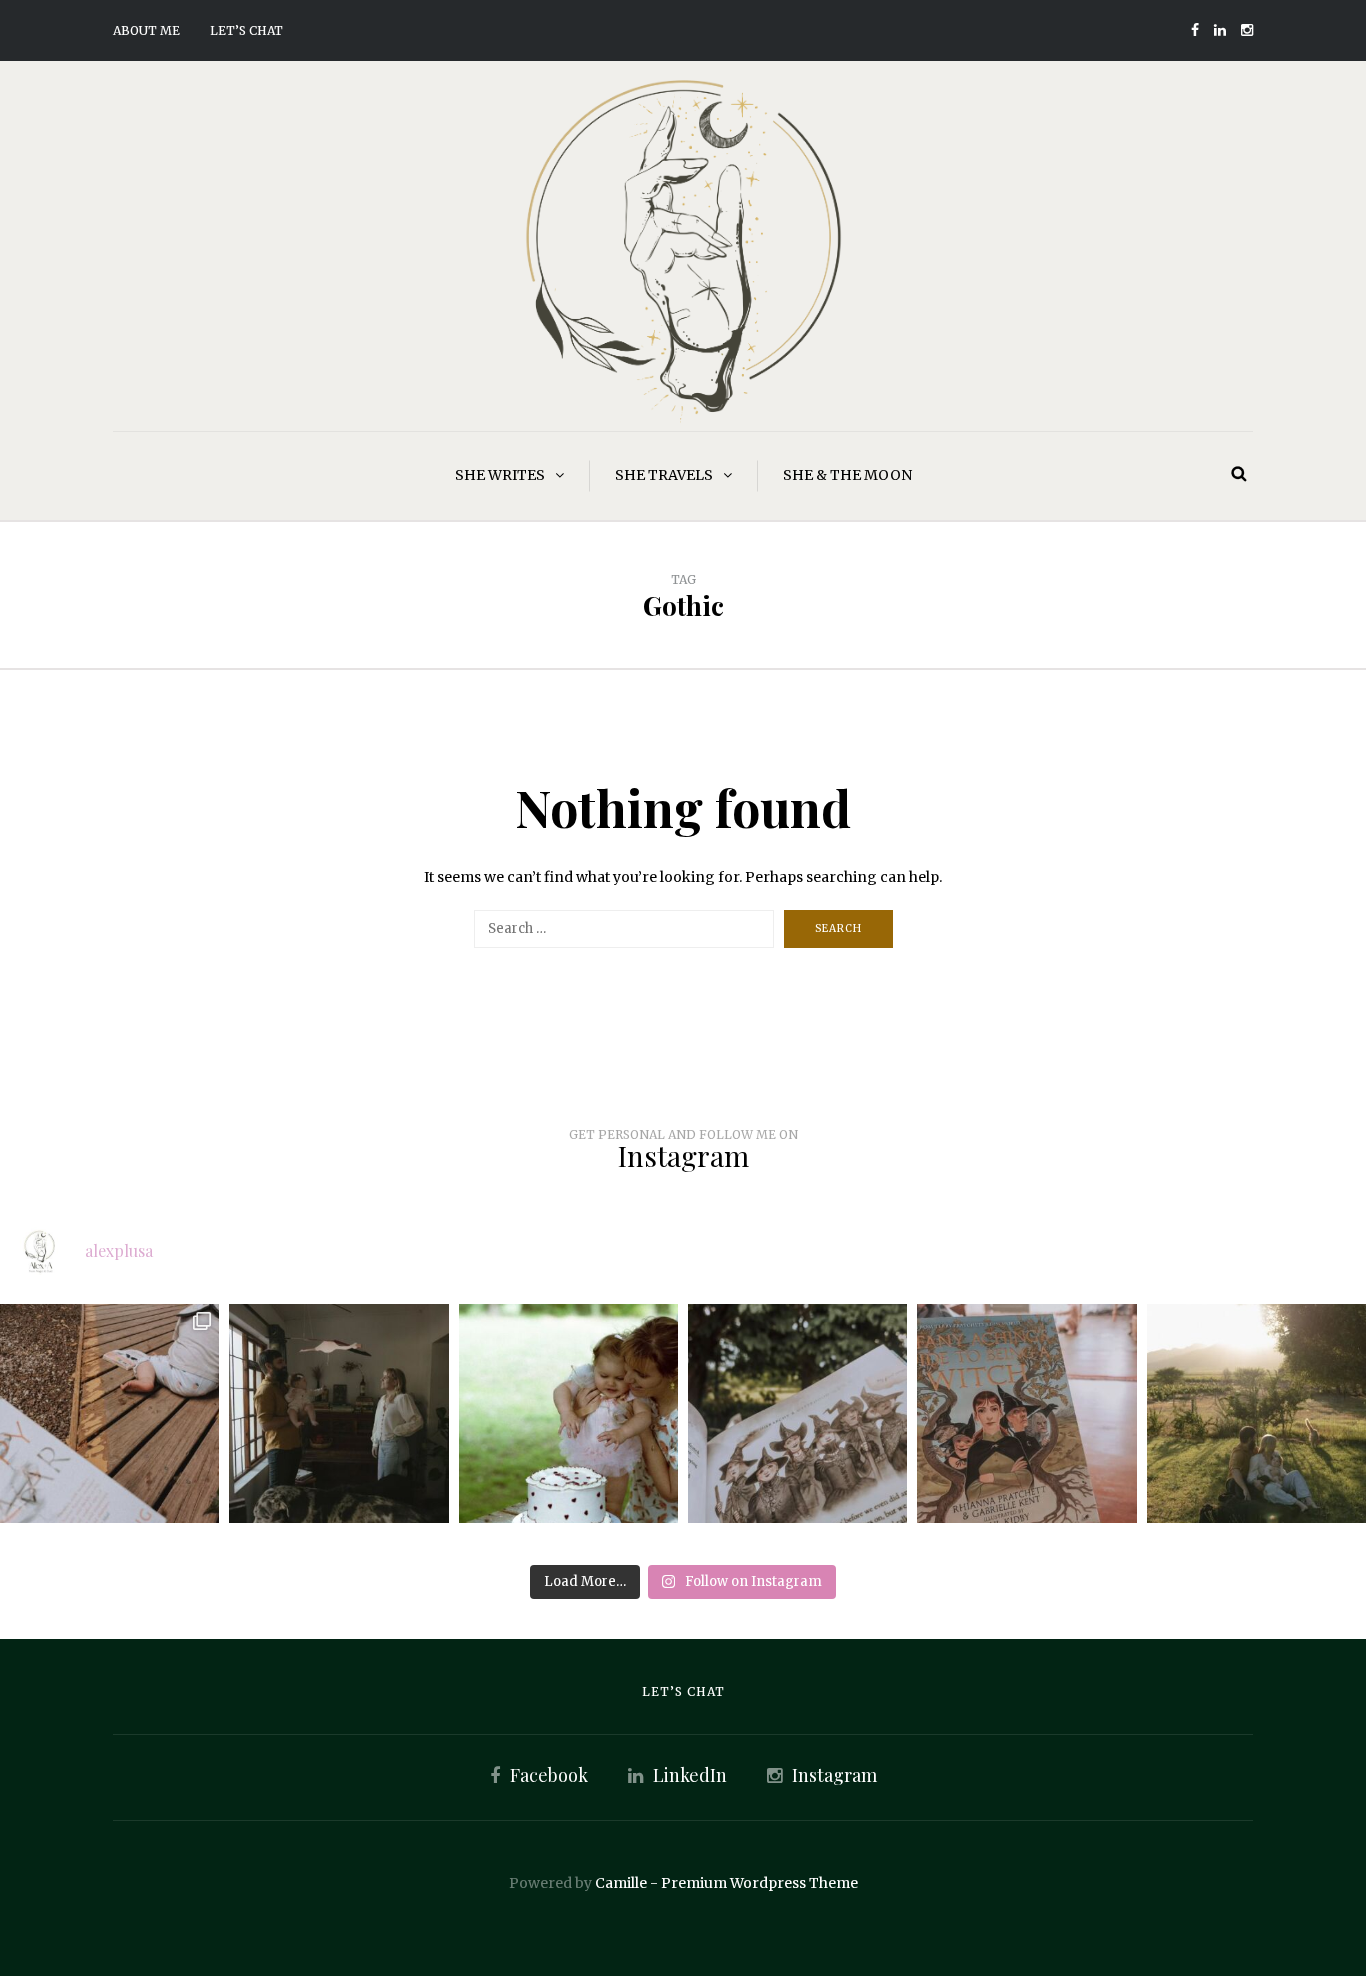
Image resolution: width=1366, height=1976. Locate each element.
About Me (146, 30)
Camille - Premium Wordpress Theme (726, 1883)
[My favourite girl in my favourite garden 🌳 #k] (568, 1413)
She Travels (664, 475)
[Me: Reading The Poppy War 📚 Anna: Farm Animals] (109, 1413)
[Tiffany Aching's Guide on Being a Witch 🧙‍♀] (797, 1413)
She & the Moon (847, 475)
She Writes (500, 475)
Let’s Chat (246, 30)
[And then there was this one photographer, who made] (1256, 1413)
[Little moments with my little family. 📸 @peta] (338, 1413)
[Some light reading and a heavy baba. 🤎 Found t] (1026, 1413)
